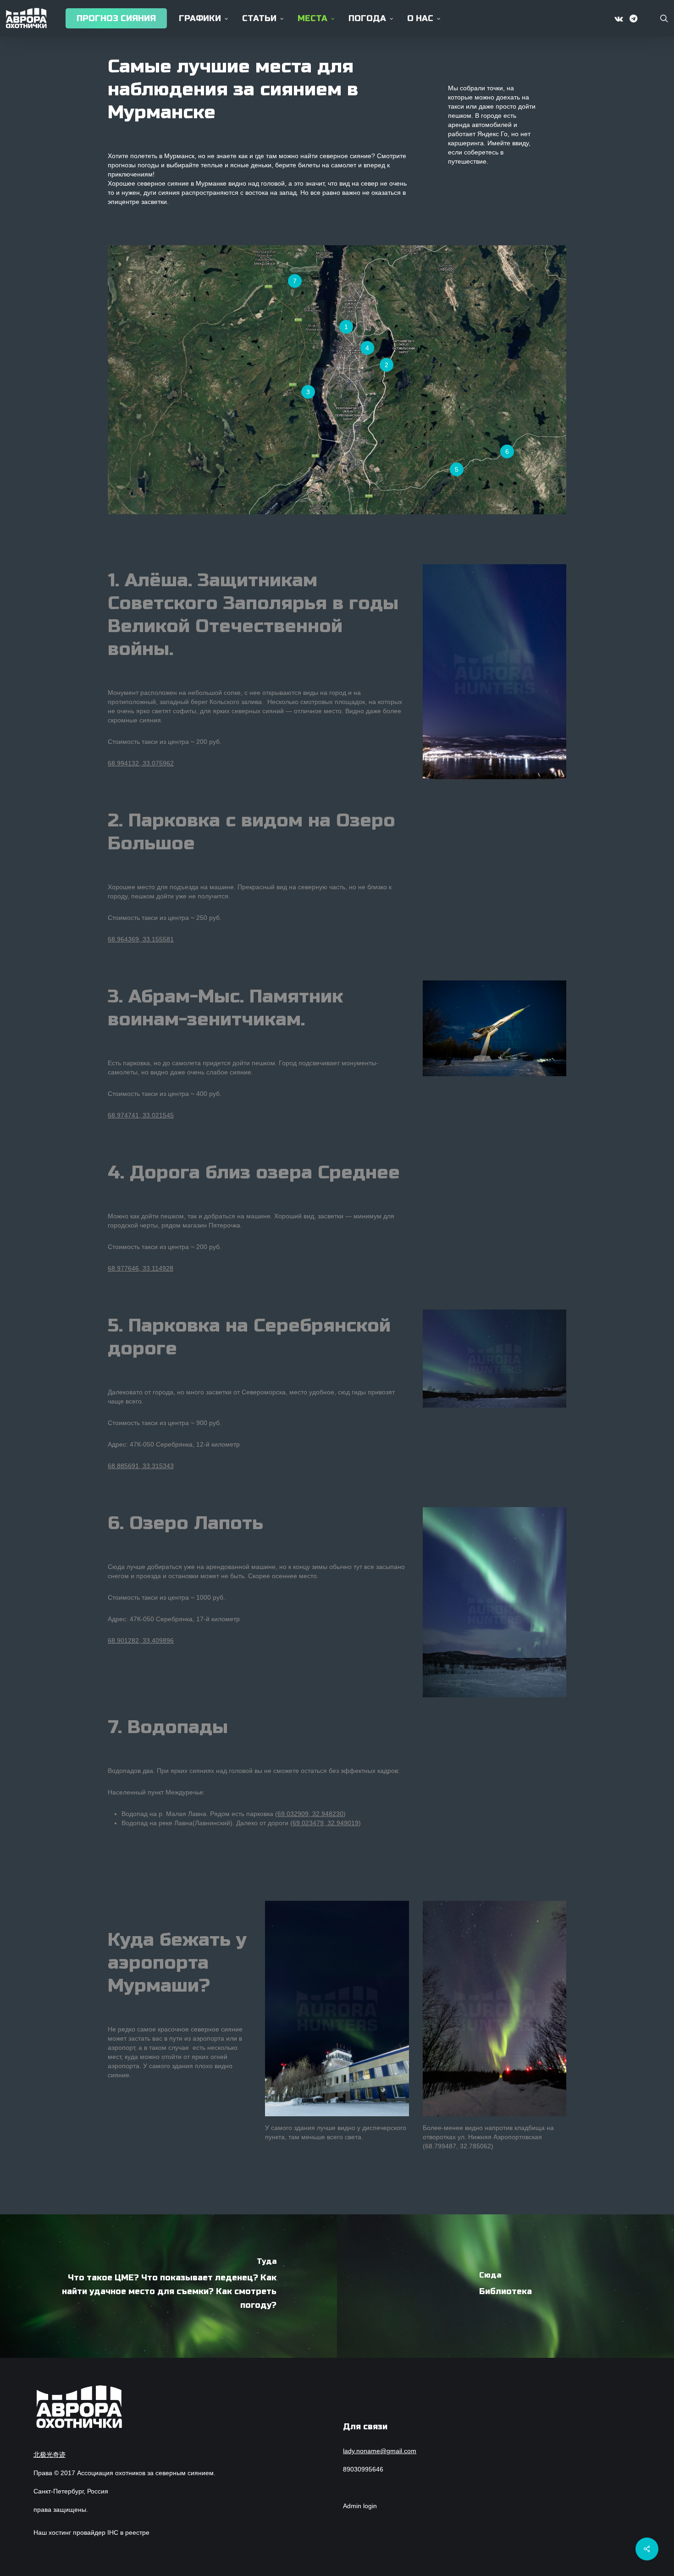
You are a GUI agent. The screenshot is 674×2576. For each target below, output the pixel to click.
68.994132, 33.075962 (141, 763)
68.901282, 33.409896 (141, 1640)
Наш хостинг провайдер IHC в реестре (91, 2532)
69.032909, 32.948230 (310, 1814)
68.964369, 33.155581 (141, 939)
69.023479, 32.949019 (326, 1823)
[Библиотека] (505, 2286)
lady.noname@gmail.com (380, 2451)
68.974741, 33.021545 (141, 1115)
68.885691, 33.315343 (141, 1466)
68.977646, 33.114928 (141, 1268)
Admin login (360, 2506)
